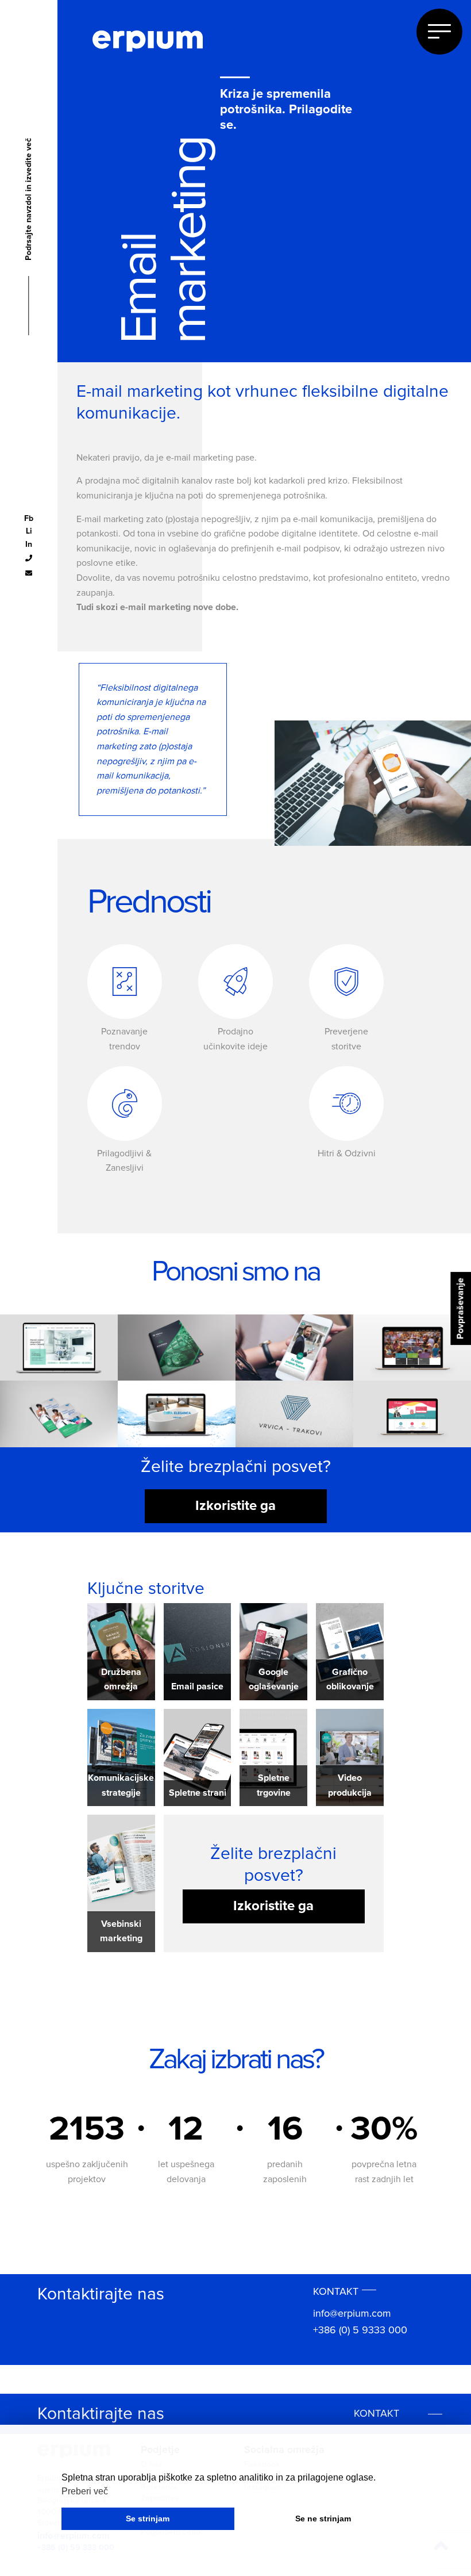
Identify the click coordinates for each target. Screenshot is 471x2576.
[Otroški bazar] (412, 1413)
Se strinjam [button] (148, 2518)
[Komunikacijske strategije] (121, 1757)
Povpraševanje (460, 1308)
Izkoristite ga (235, 1506)
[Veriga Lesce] (177, 1347)
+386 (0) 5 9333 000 (360, 2330)
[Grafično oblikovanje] (350, 1651)
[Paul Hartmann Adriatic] (59, 1413)
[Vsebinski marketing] (121, 1863)
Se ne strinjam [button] (323, 2518)
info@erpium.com (352, 2314)
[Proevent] (412, 1347)
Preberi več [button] (85, 2491)
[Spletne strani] (198, 1757)
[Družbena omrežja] (121, 1651)
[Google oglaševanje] (273, 1651)
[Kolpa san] (177, 1413)
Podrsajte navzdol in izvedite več (29, 232)
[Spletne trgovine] (273, 1757)
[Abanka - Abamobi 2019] (294, 1347)
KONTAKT (336, 2292)
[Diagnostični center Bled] (59, 1347)
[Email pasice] (198, 1651)
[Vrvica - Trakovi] (294, 1413)
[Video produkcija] (350, 1757)
